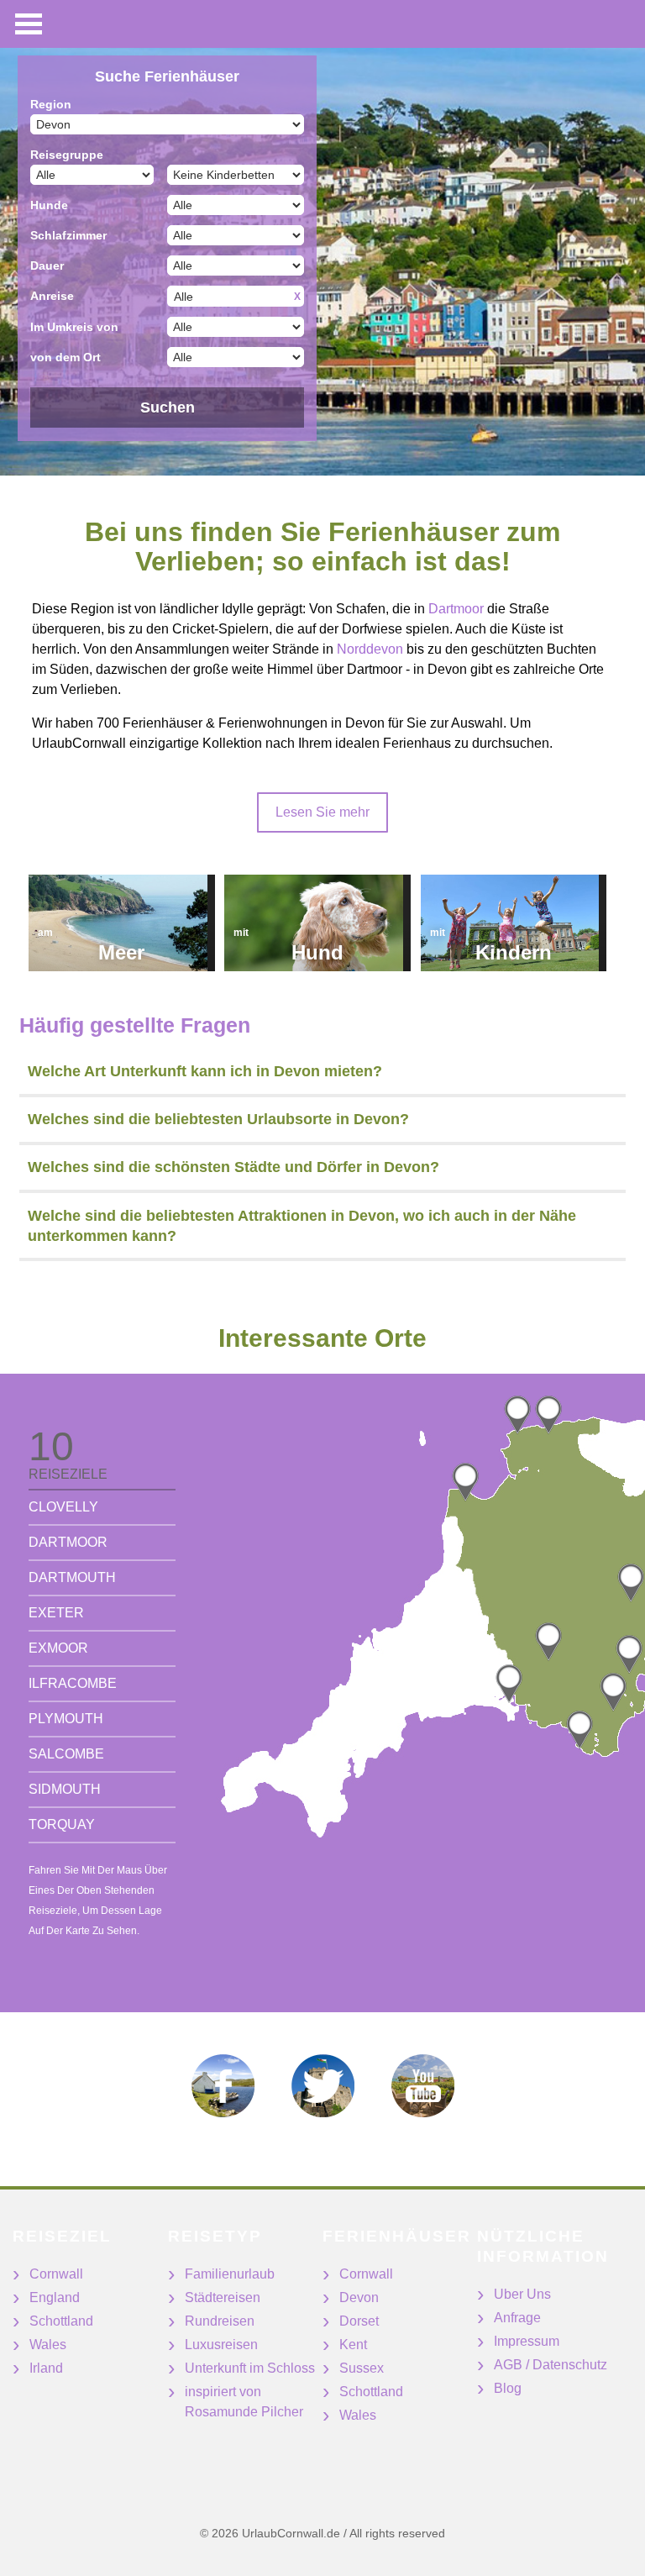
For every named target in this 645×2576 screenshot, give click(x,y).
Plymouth (66, 1719)
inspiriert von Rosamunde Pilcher (244, 2402)
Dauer (47, 265)
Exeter (56, 1613)
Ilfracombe (73, 1683)
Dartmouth (72, 1577)
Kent (353, 2345)
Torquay (62, 1824)
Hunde (49, 205)
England (55, 2297)
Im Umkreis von (74, 327)
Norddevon (370, 649)
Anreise (52, 296)
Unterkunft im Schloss (250, 2368)
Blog (508, 2388)
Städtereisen (223, 2297)
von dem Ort (66, 357)
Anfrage (517, 2318)
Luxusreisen (221, 2345)
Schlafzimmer (68, 235)
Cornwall (56, 2274)
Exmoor (58, 1648)
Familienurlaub (230, 2274)
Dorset (359, 2321)
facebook (223, 2086)
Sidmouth (65, 1789)
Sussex (362, 2368)
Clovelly (63, 1507)
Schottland (61, 2321)
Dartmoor (456, 609)
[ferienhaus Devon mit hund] (317, 923)
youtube (423, 2086)
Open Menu (29, 24)
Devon (359, 2297)
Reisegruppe (67, 155)
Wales (48, 2345)
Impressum (527, 2341)
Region (51, 104)
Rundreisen (220, 2321)
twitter (323, 2086)
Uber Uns (522, 2294)
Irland (46, 2368)
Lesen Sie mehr (322, 812)
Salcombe (66, 1754)
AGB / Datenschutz (551, 2365)
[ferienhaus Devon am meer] (122, 923)
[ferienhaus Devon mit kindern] (514, 923)
